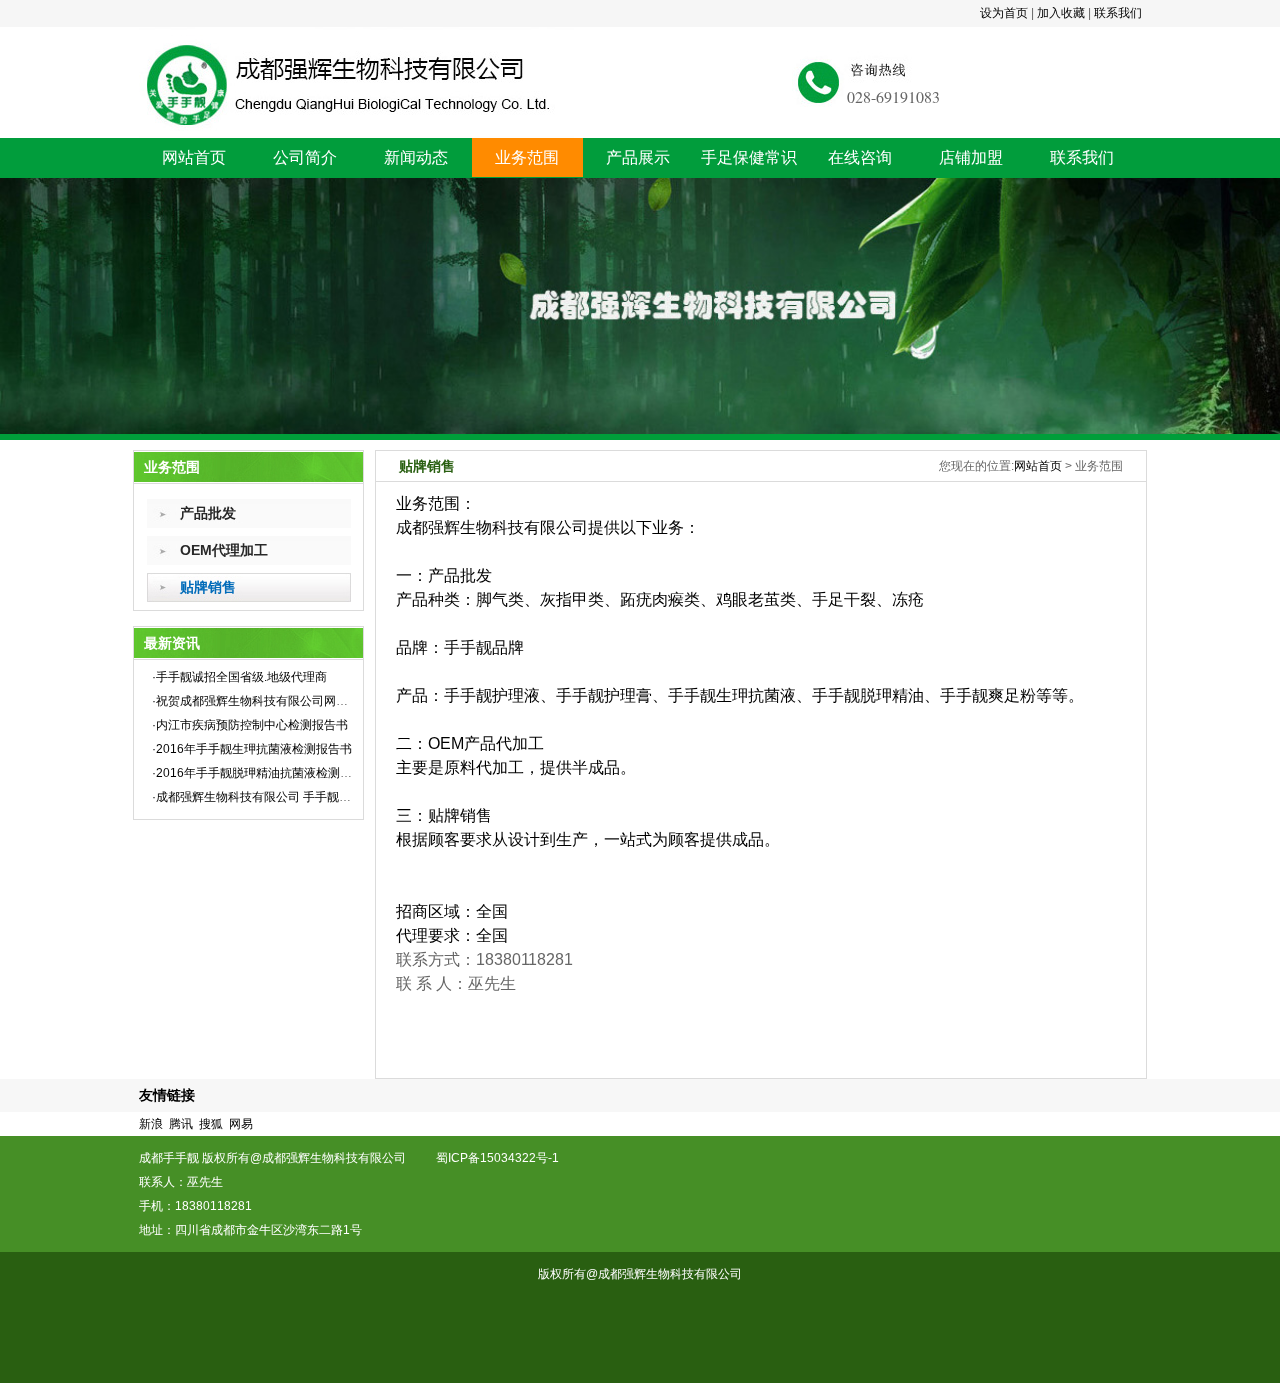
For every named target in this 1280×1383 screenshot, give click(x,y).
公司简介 (305, 157)
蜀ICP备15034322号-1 (505, 1158)
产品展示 (638, 157)
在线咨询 (860, 157)
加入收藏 (1061, 13)
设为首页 (1004, 13)
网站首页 (194, 157)
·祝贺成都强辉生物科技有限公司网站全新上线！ (280, 701)
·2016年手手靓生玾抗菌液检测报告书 (252, 749)
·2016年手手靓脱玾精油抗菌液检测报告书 (264, 773)
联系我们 (1118, 13)
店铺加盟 (971, 157)
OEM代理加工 (224, 550)
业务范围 (527, 157)
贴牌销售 (208, 587)
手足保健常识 (749, 157)
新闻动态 (416, 157)
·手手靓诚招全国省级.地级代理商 (239, 677)
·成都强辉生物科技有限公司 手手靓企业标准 (269, 797)
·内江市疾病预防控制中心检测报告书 (250, 725)
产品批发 (208, 513)
